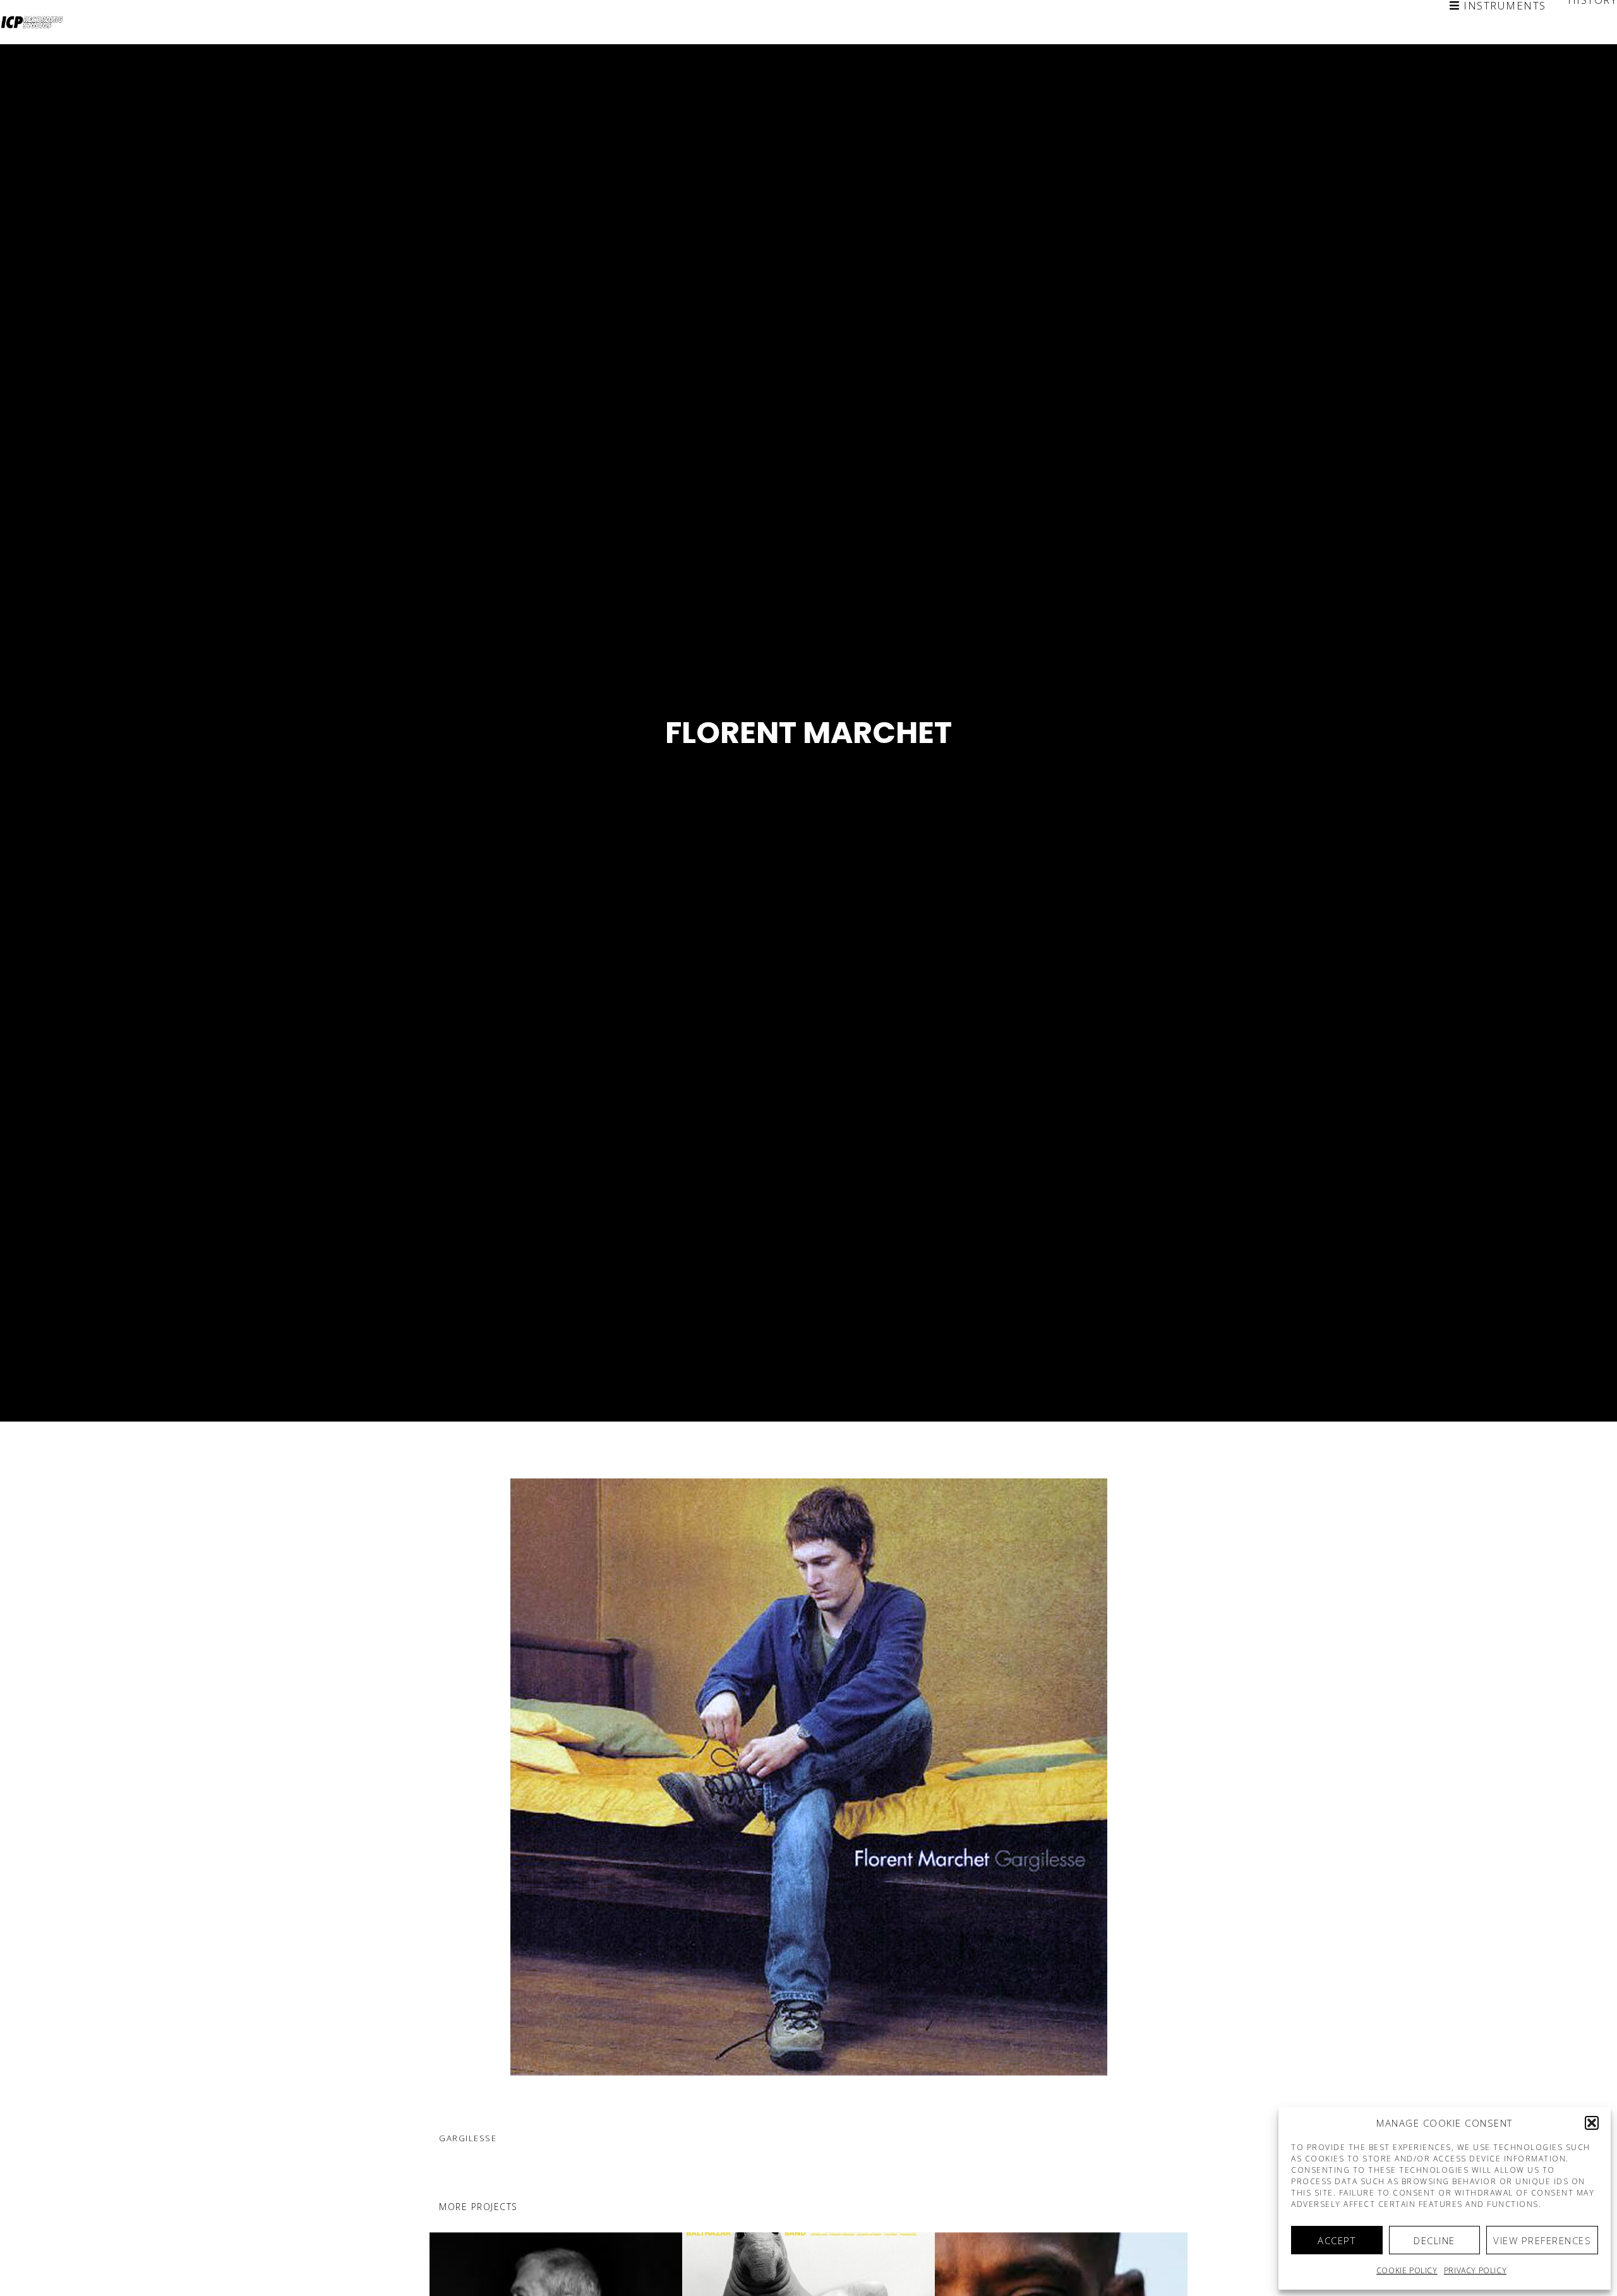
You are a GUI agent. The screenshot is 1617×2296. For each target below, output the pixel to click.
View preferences (1542, 2240)
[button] (1592, 2123)
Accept (1337, 2240)
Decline (1434, 2240)
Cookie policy (1407, 2270)
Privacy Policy (1475, 2270)
